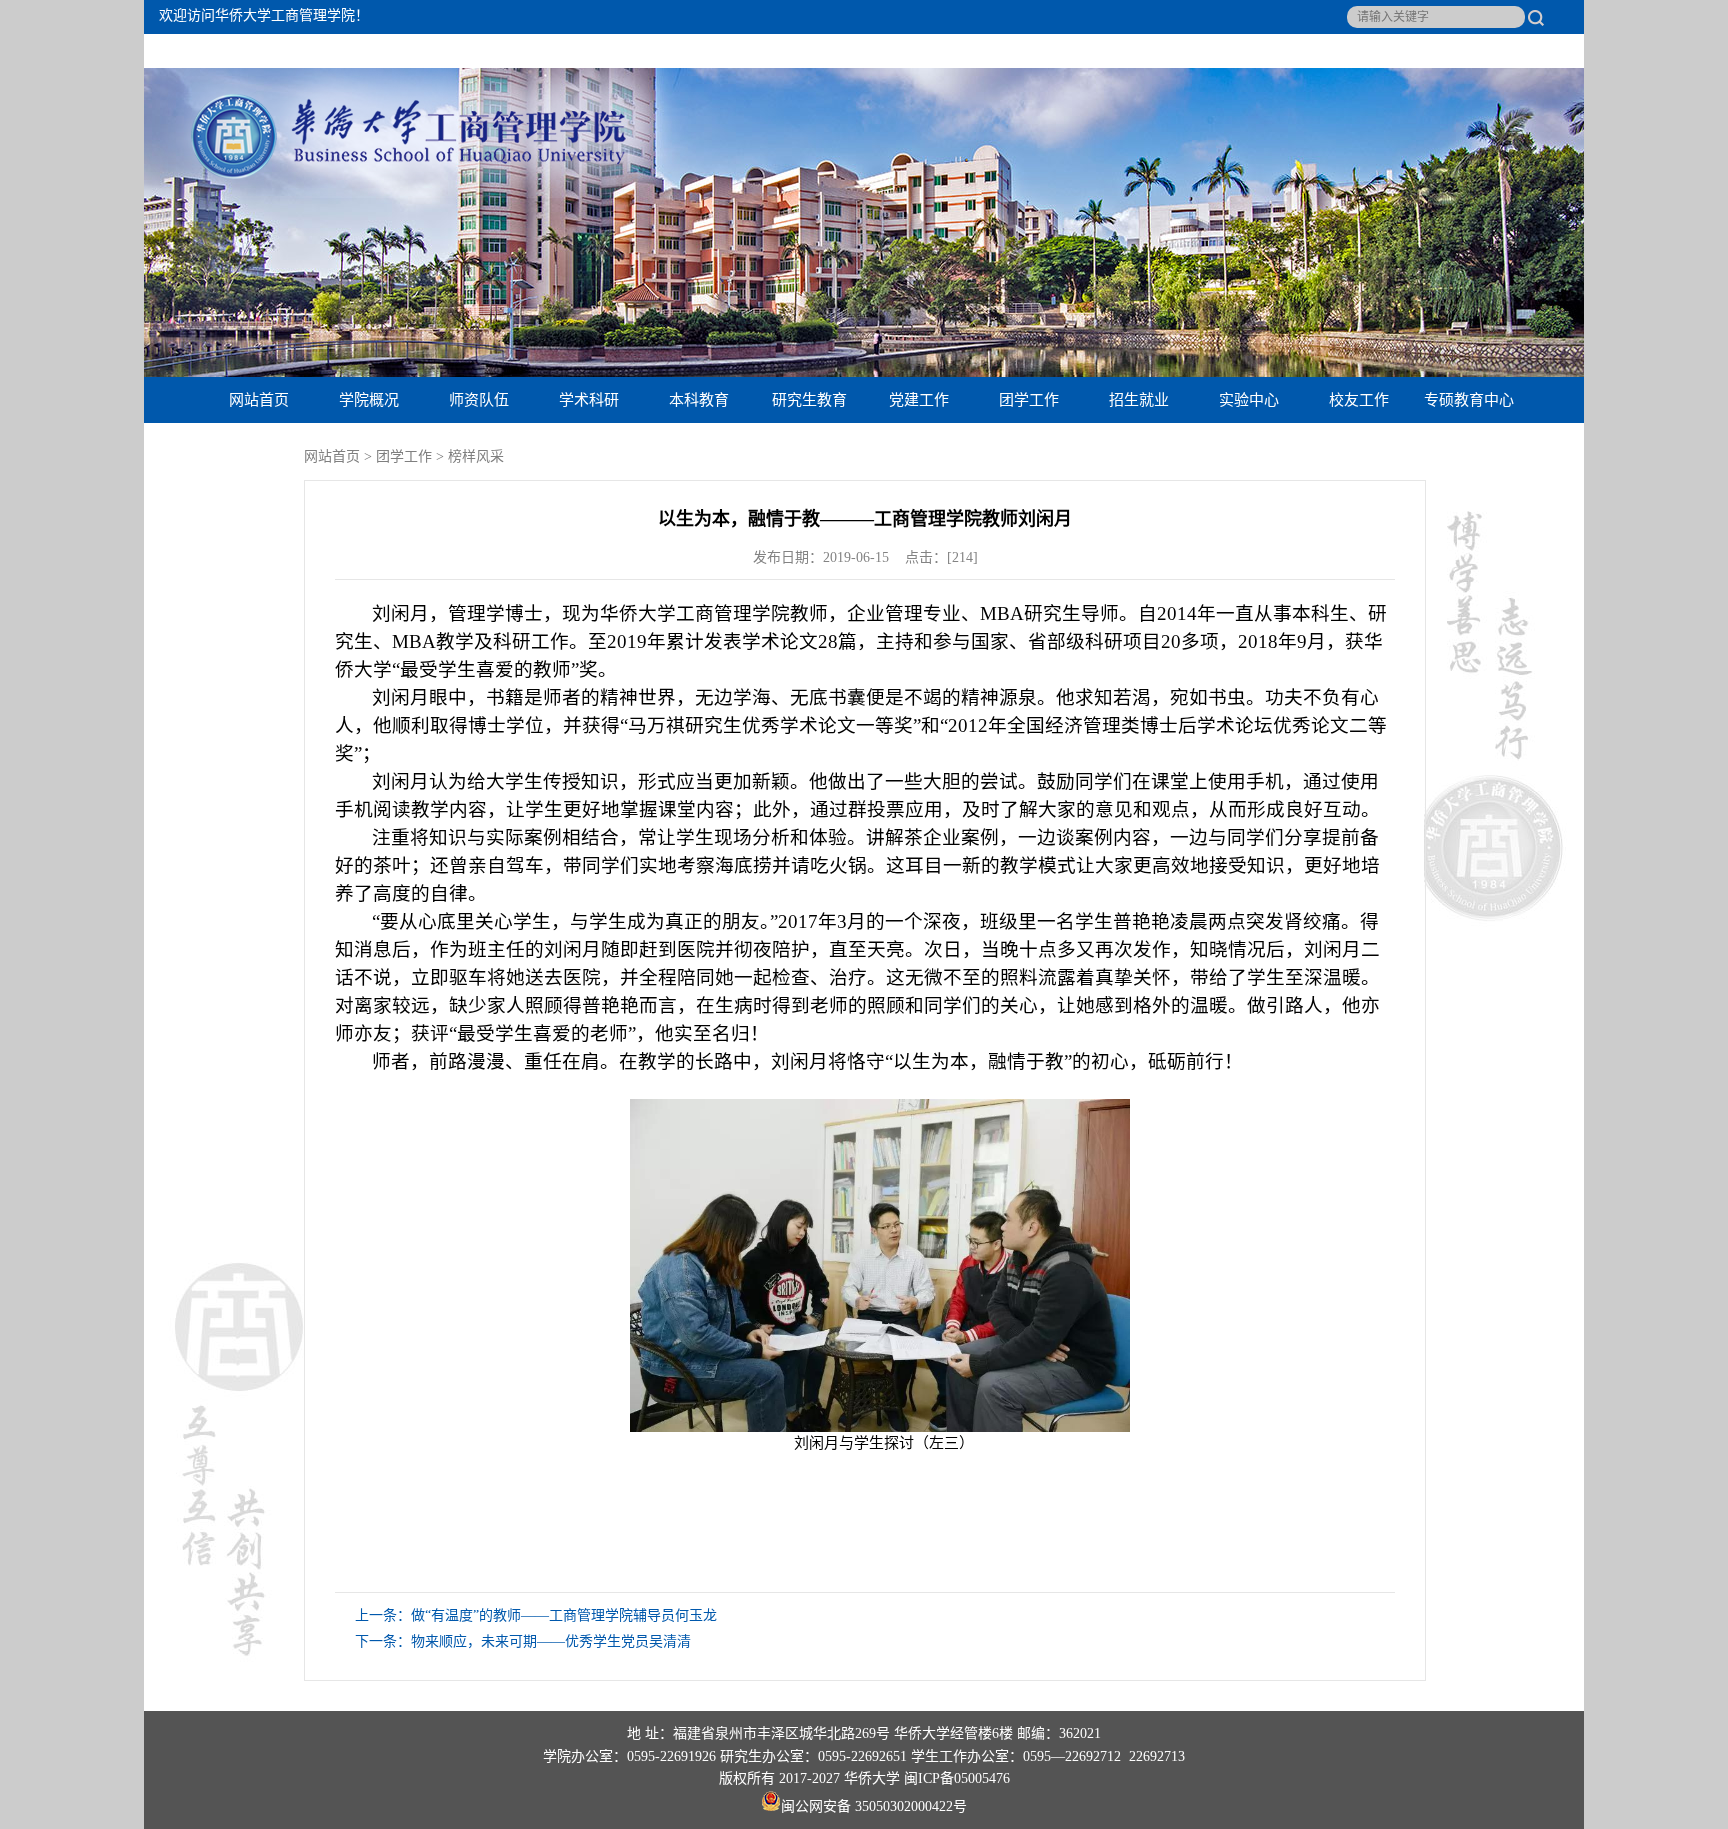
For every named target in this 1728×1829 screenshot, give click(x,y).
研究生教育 (809, 399)
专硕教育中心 (1469, 399)
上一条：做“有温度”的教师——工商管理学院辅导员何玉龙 (536, 1615)
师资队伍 (479, 399)
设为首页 (1384, 51)
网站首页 (259, 399)
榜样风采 (476, 456)
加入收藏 (1464, 51)
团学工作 (1029, 399)
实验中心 (1249, 399)
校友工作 (1359, 399)
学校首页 (1544, 51)
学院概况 (369, 399)
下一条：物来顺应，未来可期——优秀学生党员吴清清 (523, 1641)
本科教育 (699, 399)
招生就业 (1139, 399)
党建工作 (919, 399)
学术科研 (589, 399)
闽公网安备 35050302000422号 (874, 1806)
